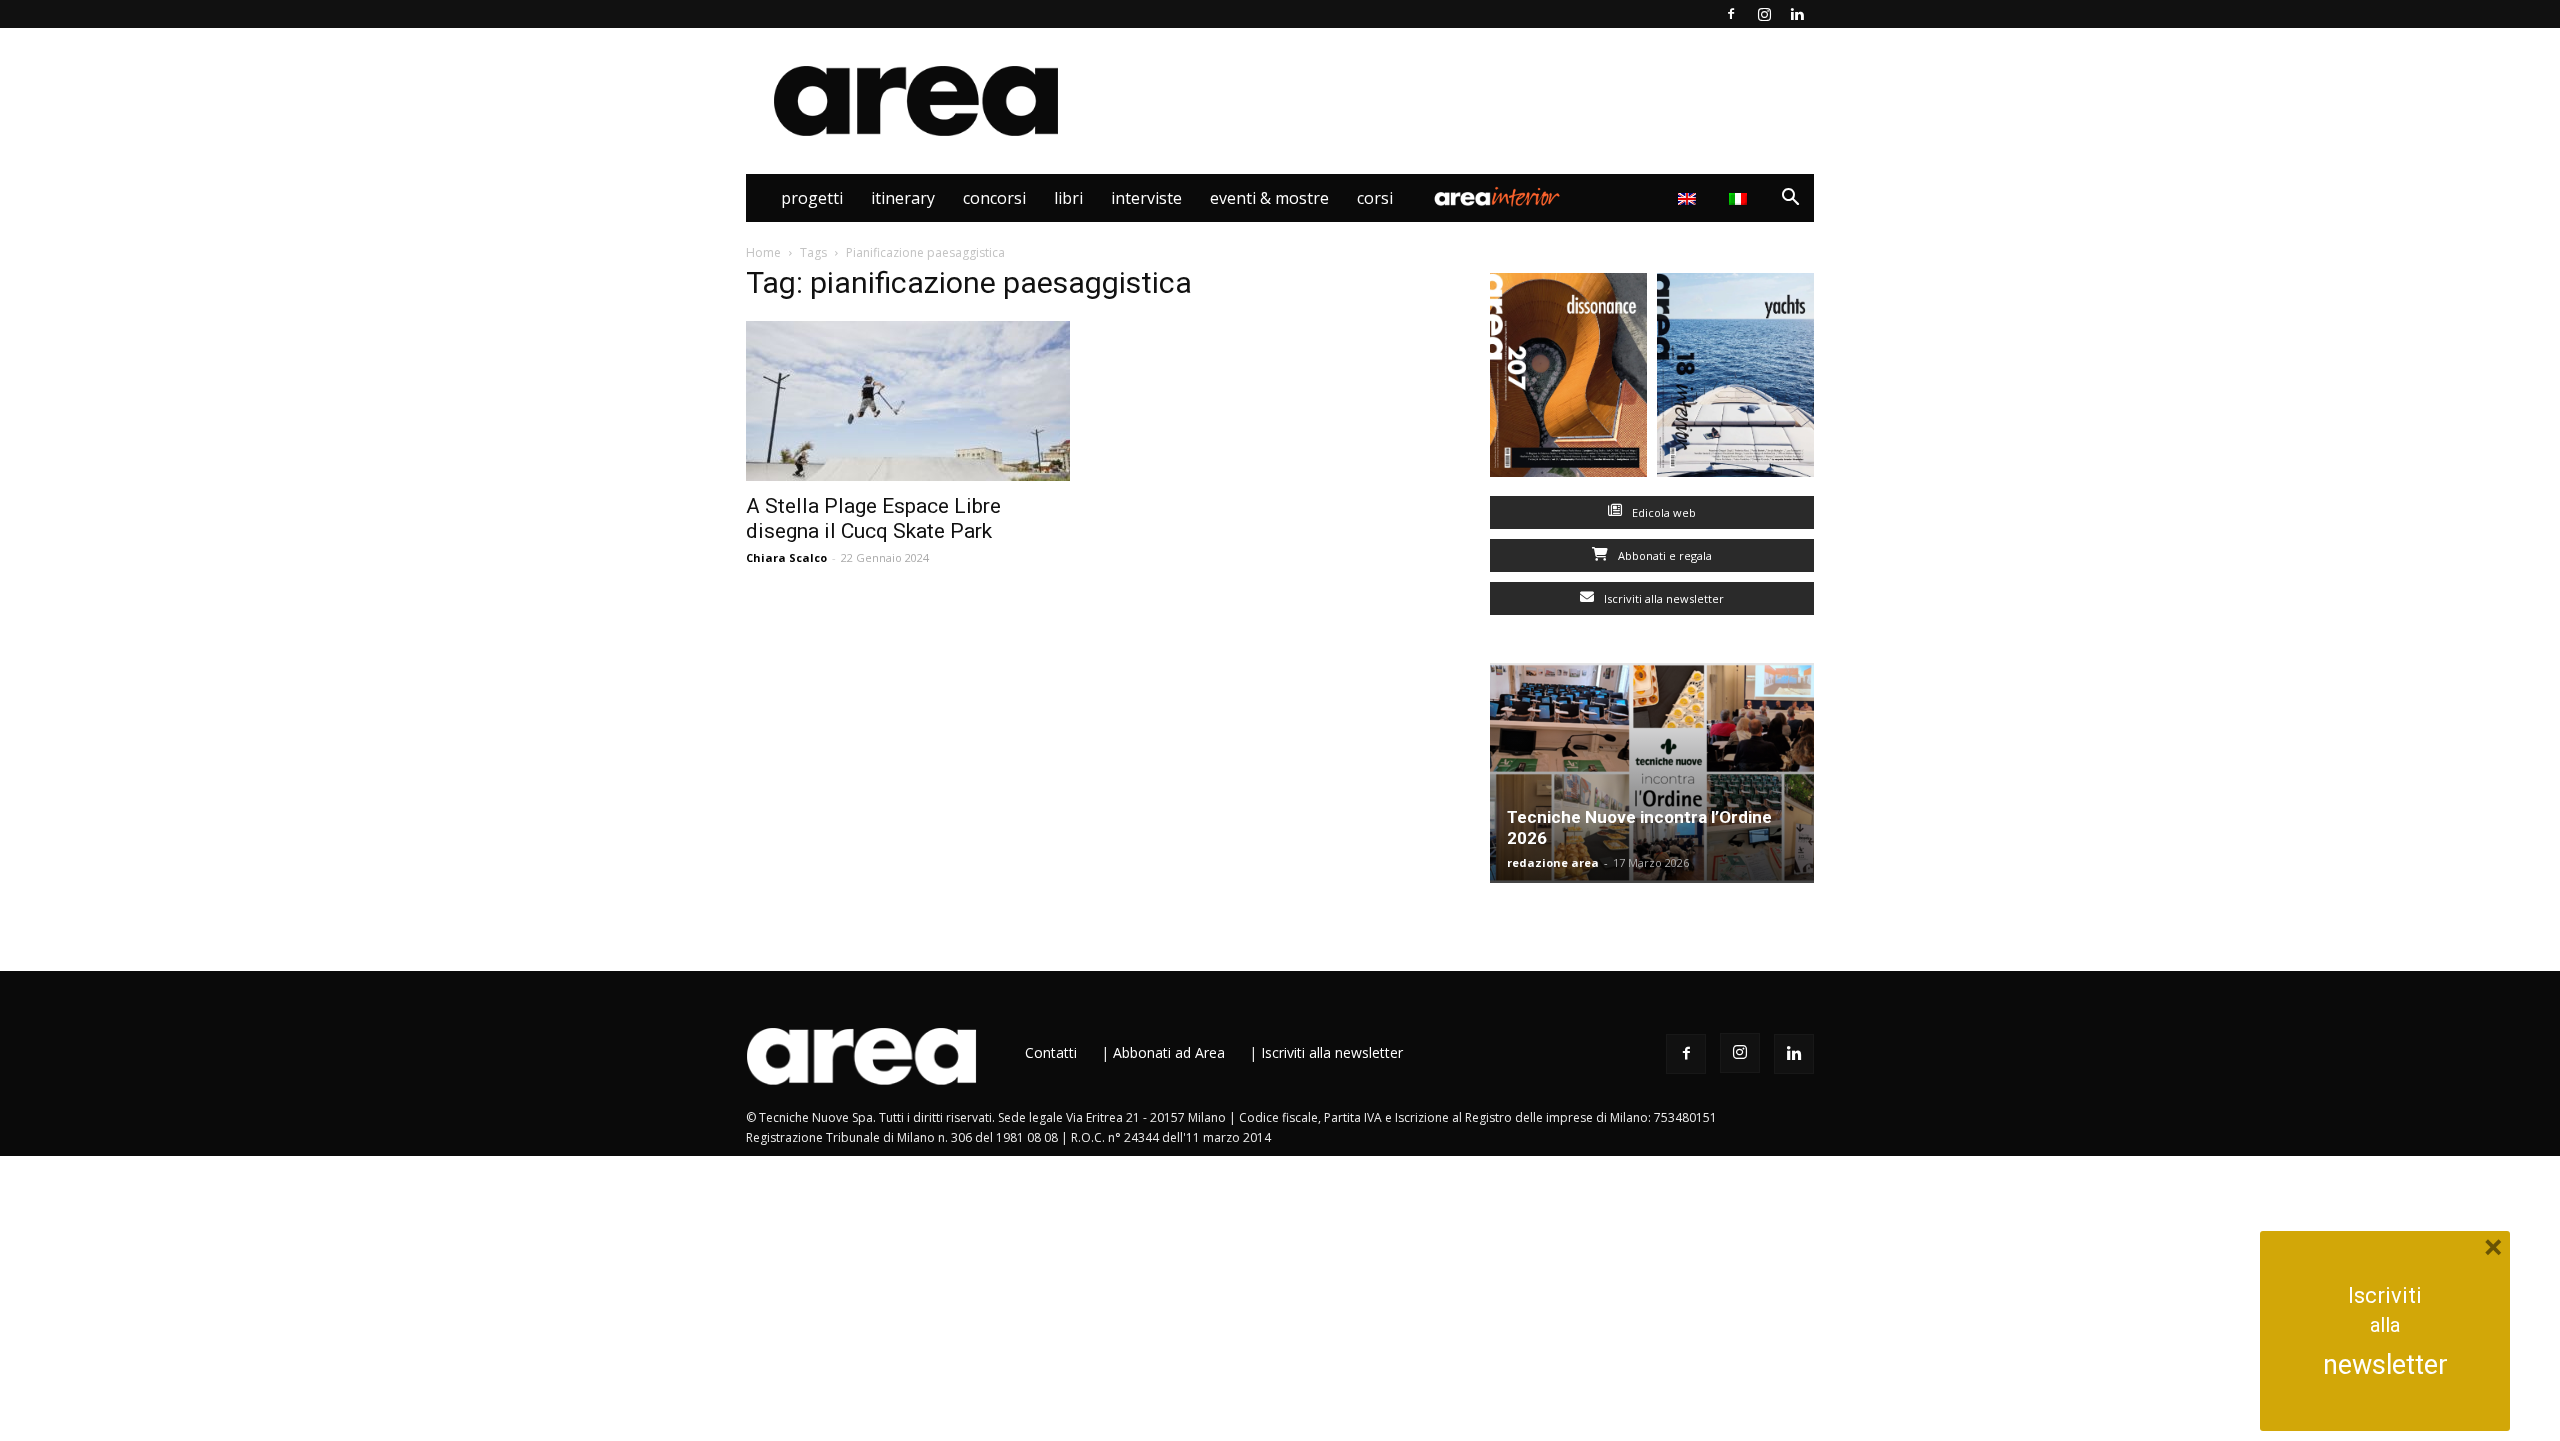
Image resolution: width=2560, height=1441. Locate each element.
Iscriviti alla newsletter (1662, 598)
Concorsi (994, 198)
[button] (1790, 199)
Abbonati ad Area (1169, 1052)
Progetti (812, 198)
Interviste (1146, 198)
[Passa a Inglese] (1689, 198)
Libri (1068, 198)
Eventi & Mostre (1269, 198)
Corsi (1375, 198)
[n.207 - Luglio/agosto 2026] (1568, 379)
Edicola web (1662, 512)
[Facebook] (1731, 14)
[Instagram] (1764, 14)
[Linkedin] (1797, 14)
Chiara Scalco (786, 557)
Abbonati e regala (1663, 555)
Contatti (1051, 1052)
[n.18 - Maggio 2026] (1735, 379)
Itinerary (903, 198)
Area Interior (1497, 198)
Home (763, 252)
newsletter (2385, 1365)
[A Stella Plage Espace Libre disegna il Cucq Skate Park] (908, 401)
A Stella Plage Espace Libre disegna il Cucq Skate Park (873, 518)
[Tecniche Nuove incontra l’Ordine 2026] (1652, 773)
